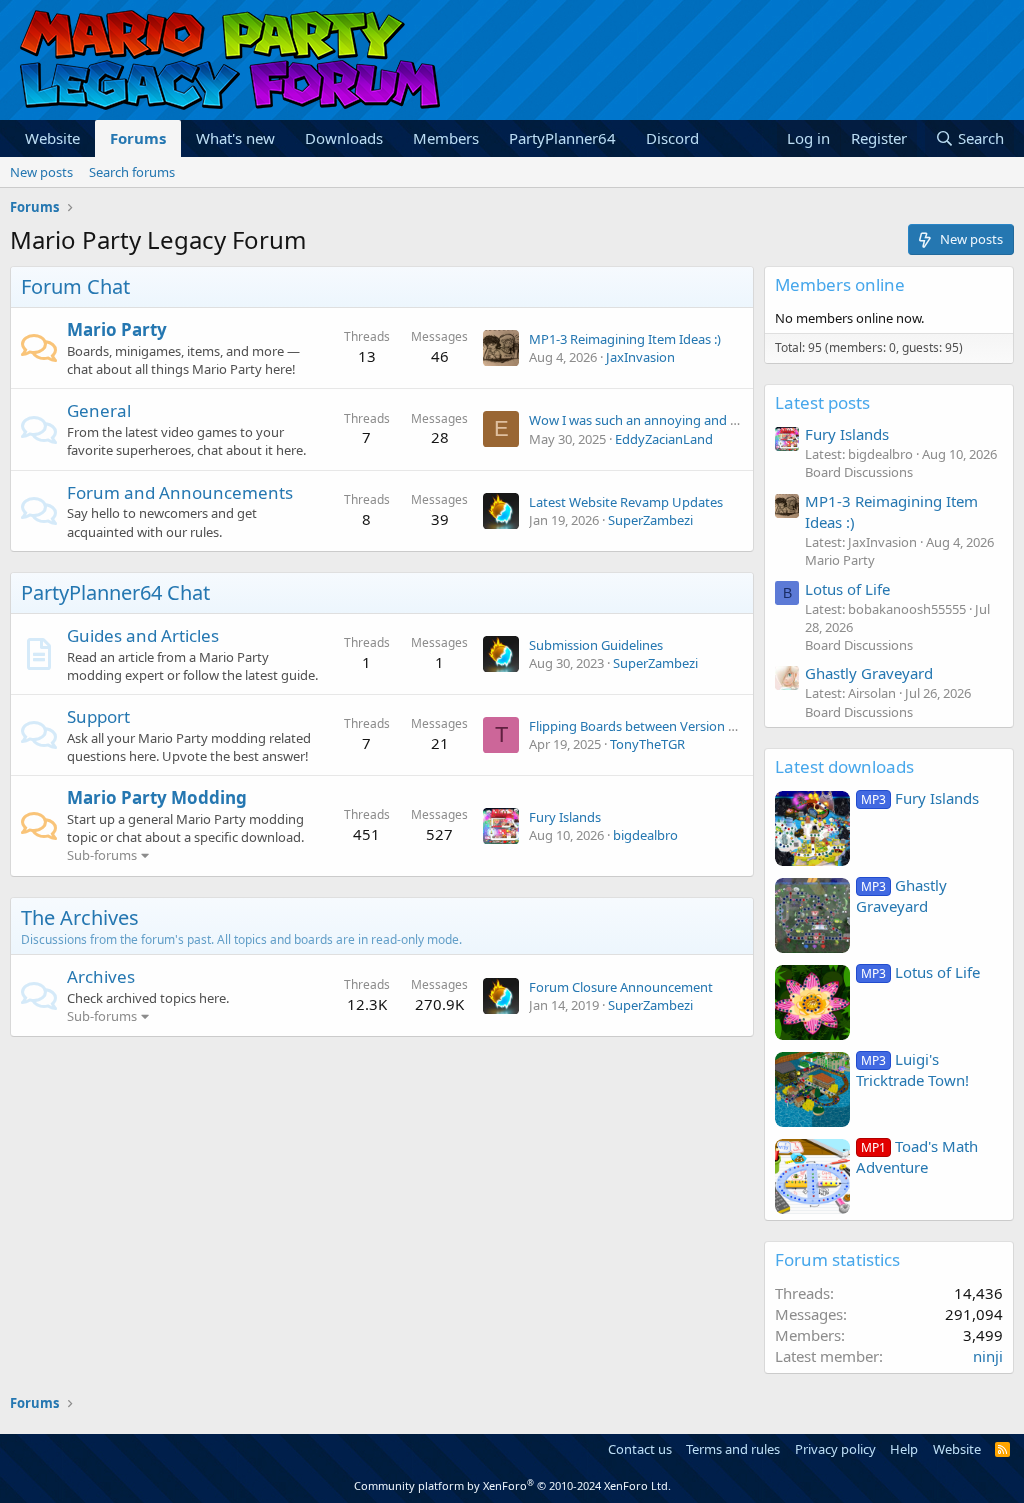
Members (446, 138)
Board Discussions (859, 472)
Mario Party (117, 329)
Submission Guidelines (596, 645)
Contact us (640, 1449)
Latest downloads (844, 766)
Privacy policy (835, 1449)
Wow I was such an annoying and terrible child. (668, 420)
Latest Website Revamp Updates (626, 502)
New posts (41, 172)
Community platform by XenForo (512, 1485)
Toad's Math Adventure (917, 1156)
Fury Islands (565, 817)
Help (904, 1449)
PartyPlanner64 (562, 138)
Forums (138, 138)
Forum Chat (75, 286)
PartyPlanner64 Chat (115, 592)
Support (98, 716)
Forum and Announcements (180, 492)
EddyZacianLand (664, 439)
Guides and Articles (143, 635)
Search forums (132, 172)
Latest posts (822, 402)
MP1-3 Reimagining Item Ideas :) (625, 339)
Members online (840, 284)
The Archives (80, 917)
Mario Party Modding (157, 797)
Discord (672, 138)
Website (52, 138)
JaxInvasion (640, 357)
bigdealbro (645, 835)
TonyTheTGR (647, 744)
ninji (988, 1356)
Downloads (344, 138)
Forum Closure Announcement (621, 987)
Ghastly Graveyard (869, 673)
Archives (101, 976)
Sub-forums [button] (102, 855)
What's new (235, 138)
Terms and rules (733, 1449)
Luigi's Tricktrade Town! (912, 1069)
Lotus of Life (847, 589)
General (99, 410)
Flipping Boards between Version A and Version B (675, 726)
